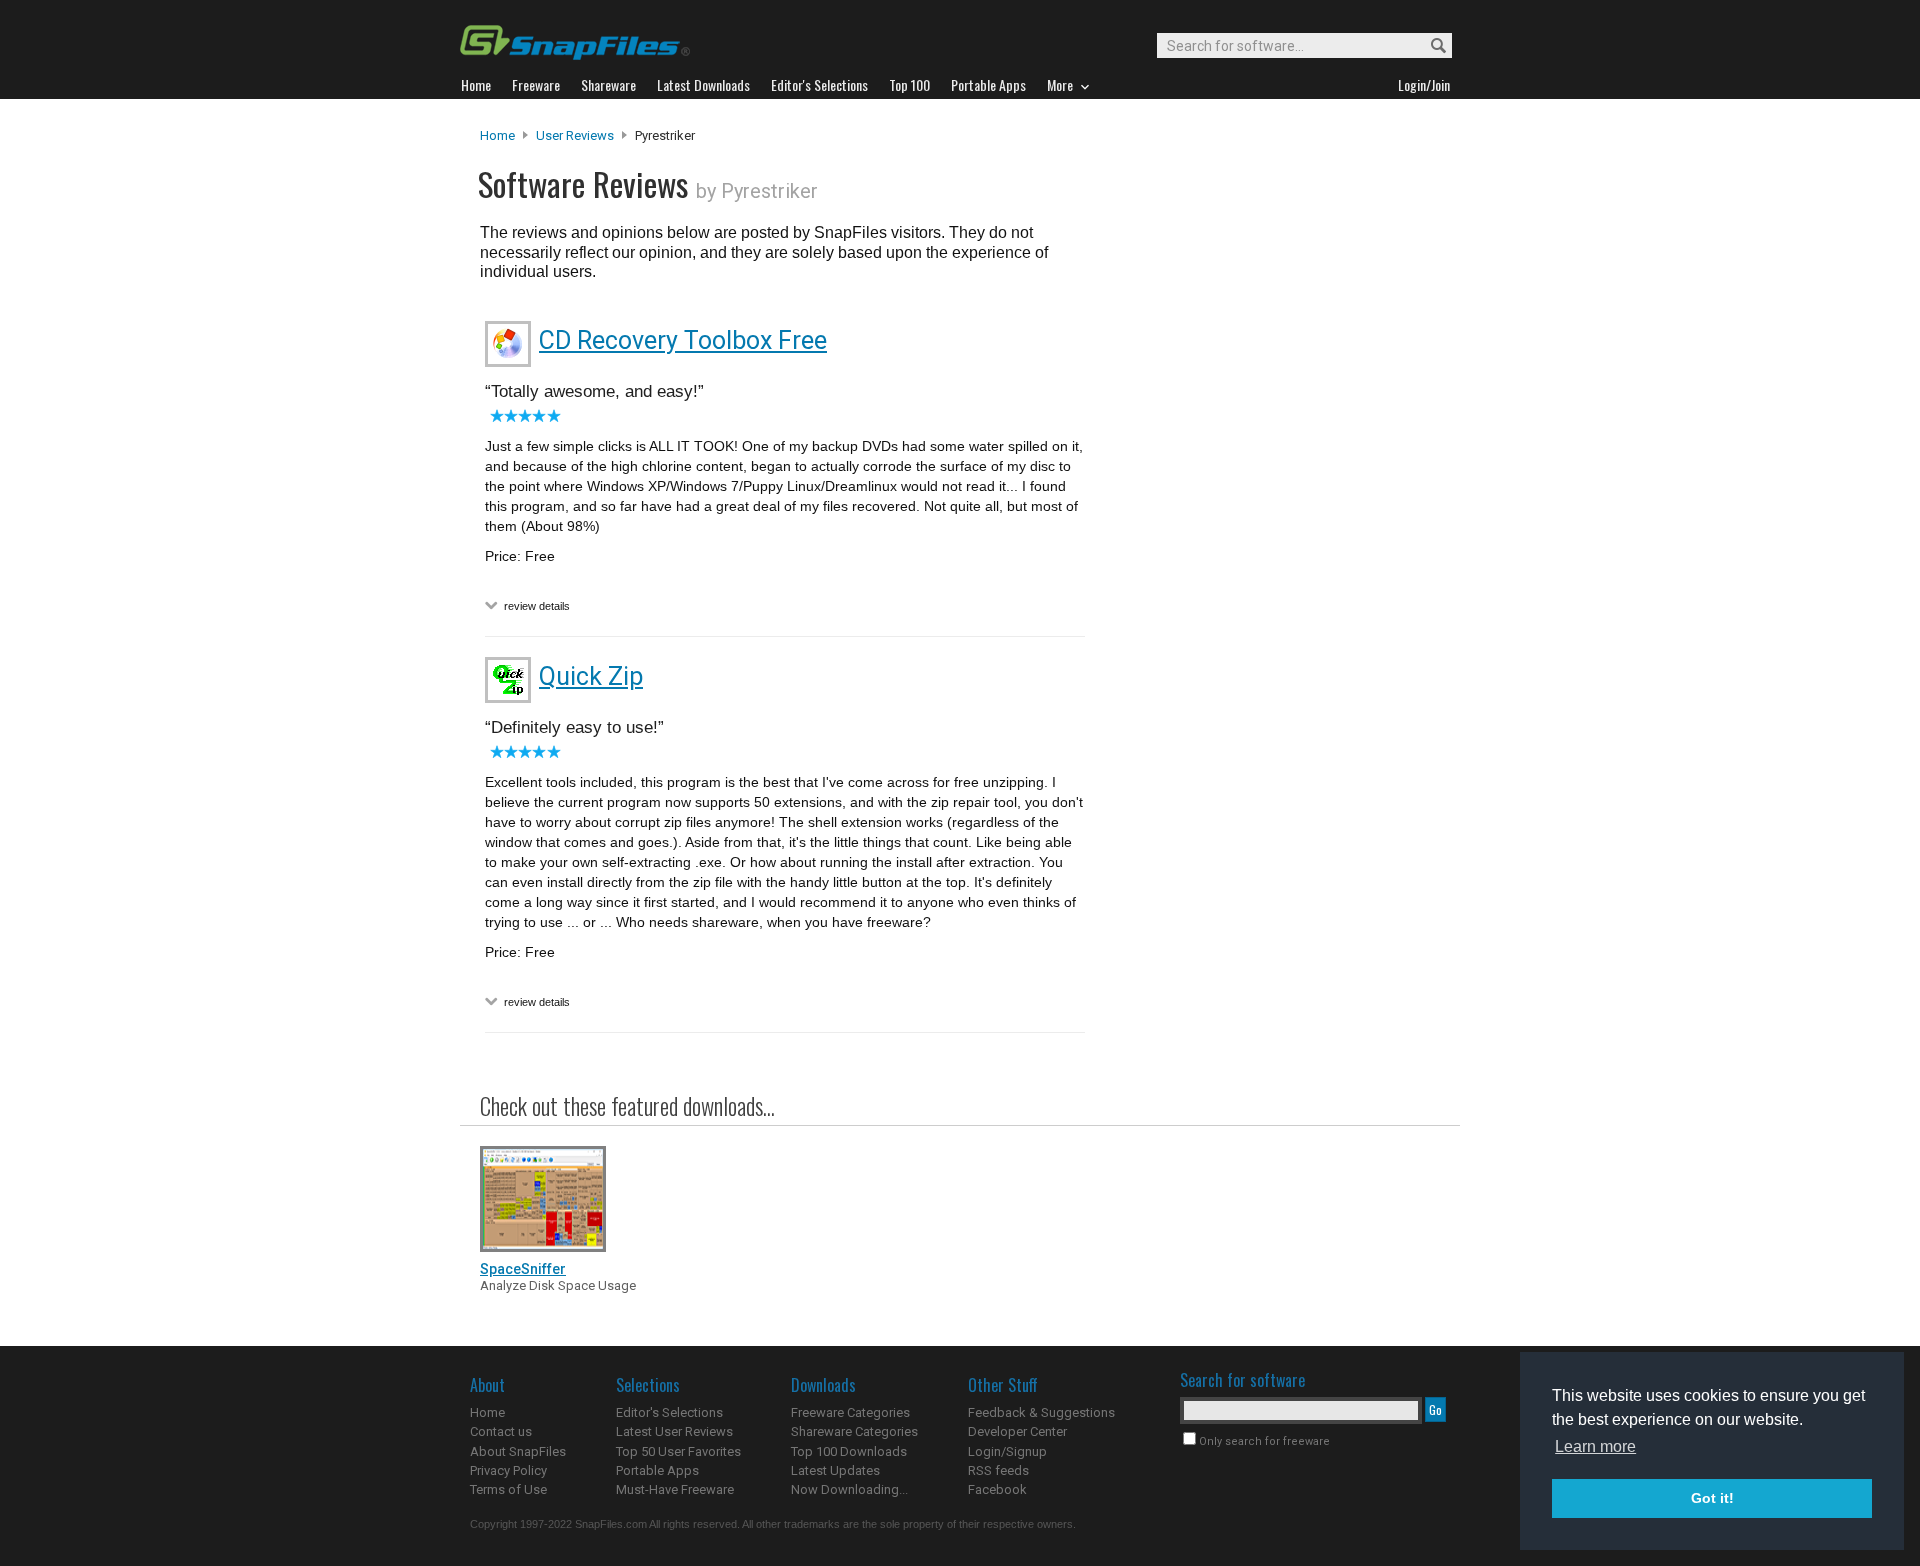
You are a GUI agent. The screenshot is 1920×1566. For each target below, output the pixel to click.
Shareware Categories (854, 1431)
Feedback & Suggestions (1041, 1412)
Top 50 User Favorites (678, 1451)
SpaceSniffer (523, 1269)
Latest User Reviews (674, 1431)
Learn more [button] (1595, 1446)
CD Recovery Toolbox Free (683, 340)
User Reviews (575, 135)
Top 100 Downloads (849, 1451)
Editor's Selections (669, 1412)
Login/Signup (1007, 1451)
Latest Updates (835, 1470)
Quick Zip (591, 676)
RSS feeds (998, 1470)
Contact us (501, 1431)
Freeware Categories (850, 1412)
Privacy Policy (508, 1470)
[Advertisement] (1270, 533)
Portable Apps (657, 1470)
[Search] (1429, 46)
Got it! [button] (1712, 1498)
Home (497, 135)
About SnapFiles (518, 1451)
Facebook (997, 1489)
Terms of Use (508, 1489)
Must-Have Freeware (675, 1489)
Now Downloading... (849, 1489)
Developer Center (1017, 1431)
